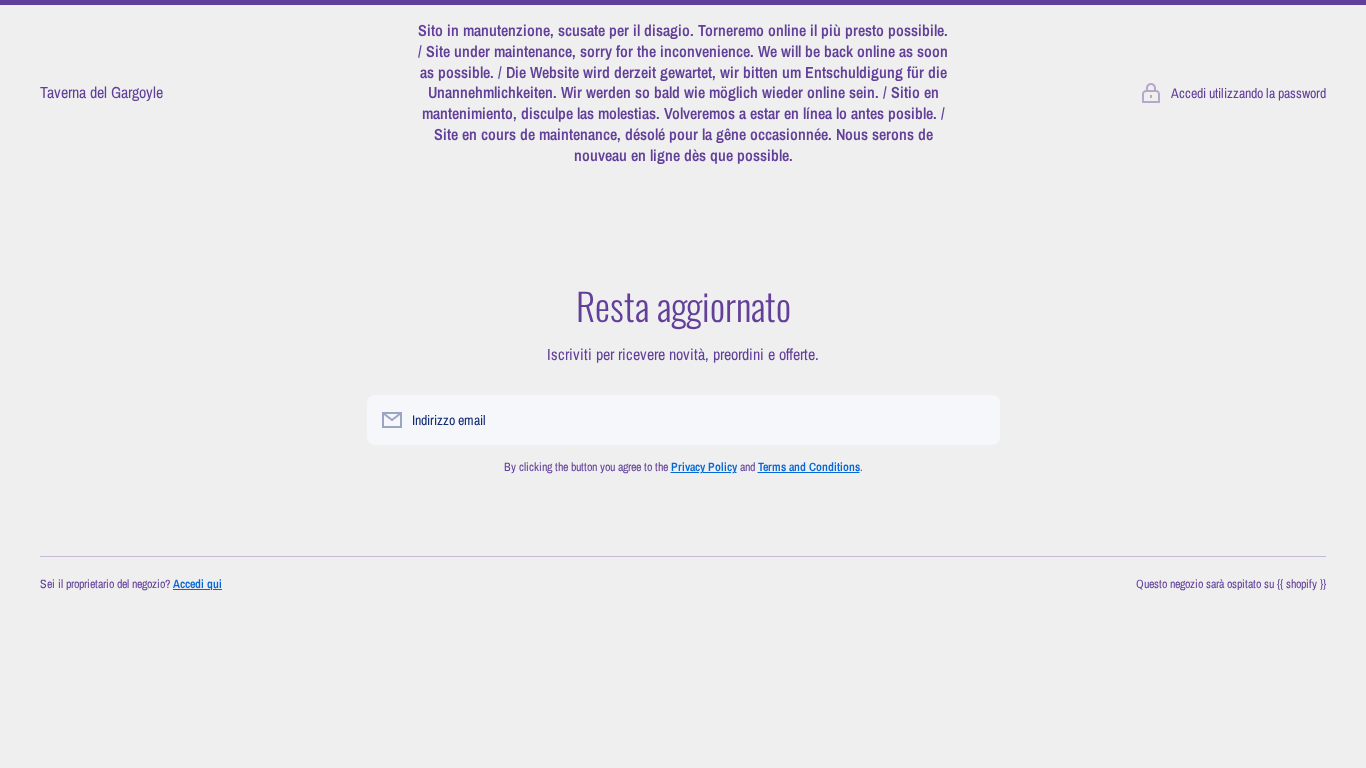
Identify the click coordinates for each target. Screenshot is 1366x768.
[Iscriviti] (975, 420)
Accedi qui (197, 584)
